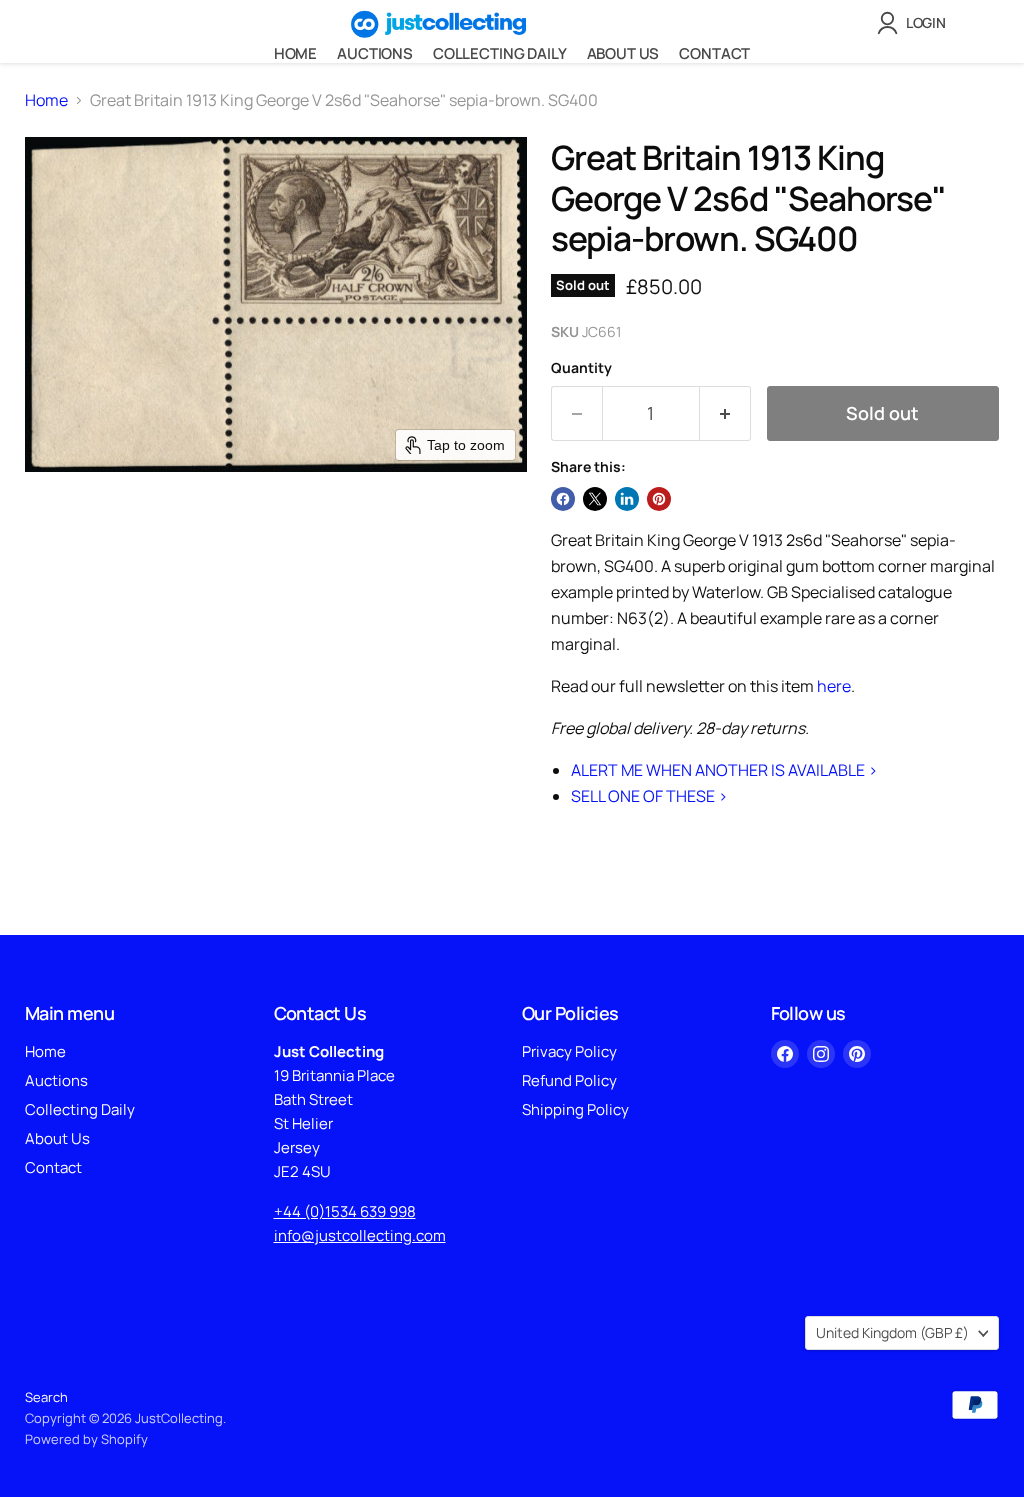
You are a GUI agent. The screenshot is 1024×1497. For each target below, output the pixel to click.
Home (295, 53)
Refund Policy (569, 1080)
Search (46, 1397)
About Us (623, 53)
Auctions (375, 53)
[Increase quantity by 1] (725, 413)
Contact (714, 53)
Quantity (581, 368)
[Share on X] (595, 499)
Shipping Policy (575, 1109)
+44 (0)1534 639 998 (345, 1211)
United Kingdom (892, 1332)
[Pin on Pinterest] (659, 499)
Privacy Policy (569, 1051)
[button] (915, 23)
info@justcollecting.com (360, 1235)
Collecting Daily (500, 53)
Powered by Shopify (86, 1439)
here (834, 686)
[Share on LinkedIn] (627, 499)
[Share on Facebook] (563, 499)
